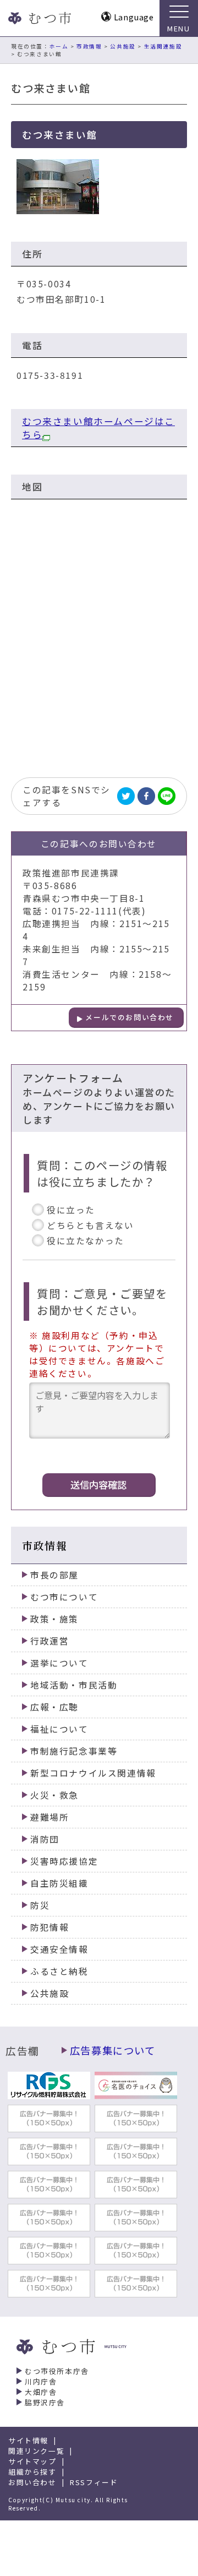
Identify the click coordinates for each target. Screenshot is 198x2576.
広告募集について (113, 2050)
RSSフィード (94, 2482)
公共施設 (123, 46)
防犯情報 (50, 1927)
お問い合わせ (32, 2482)
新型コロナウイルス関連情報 (93, 1773)
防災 (40, 1905)
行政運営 (50, 1641)
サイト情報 (28, 2440)
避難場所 (50, 1817)
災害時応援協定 (64, 1861)
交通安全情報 (59, 1949)
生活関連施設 (163, 46)
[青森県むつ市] (38, 18)
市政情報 (89, 46)
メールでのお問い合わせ (130, 1017)
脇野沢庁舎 (45, 2402)
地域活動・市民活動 (74, 1685)
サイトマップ (32, 2461)
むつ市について (64, 1597)
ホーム (59, 46)
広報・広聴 (54, 1707)
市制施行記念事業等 (74, 1751)
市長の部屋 (54, 1575)
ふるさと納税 (59, 1971)
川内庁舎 (41, 2381)
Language (134, 17)
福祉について (59, 1729)
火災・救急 (54, 1795)
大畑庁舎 (41, 2392)
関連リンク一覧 (36, 2451)
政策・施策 (54, 1619)
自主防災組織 (59, 1883)
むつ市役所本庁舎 (57, 2371)
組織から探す (32, 2472)
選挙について (59, 1663)
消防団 (45, 1839)
